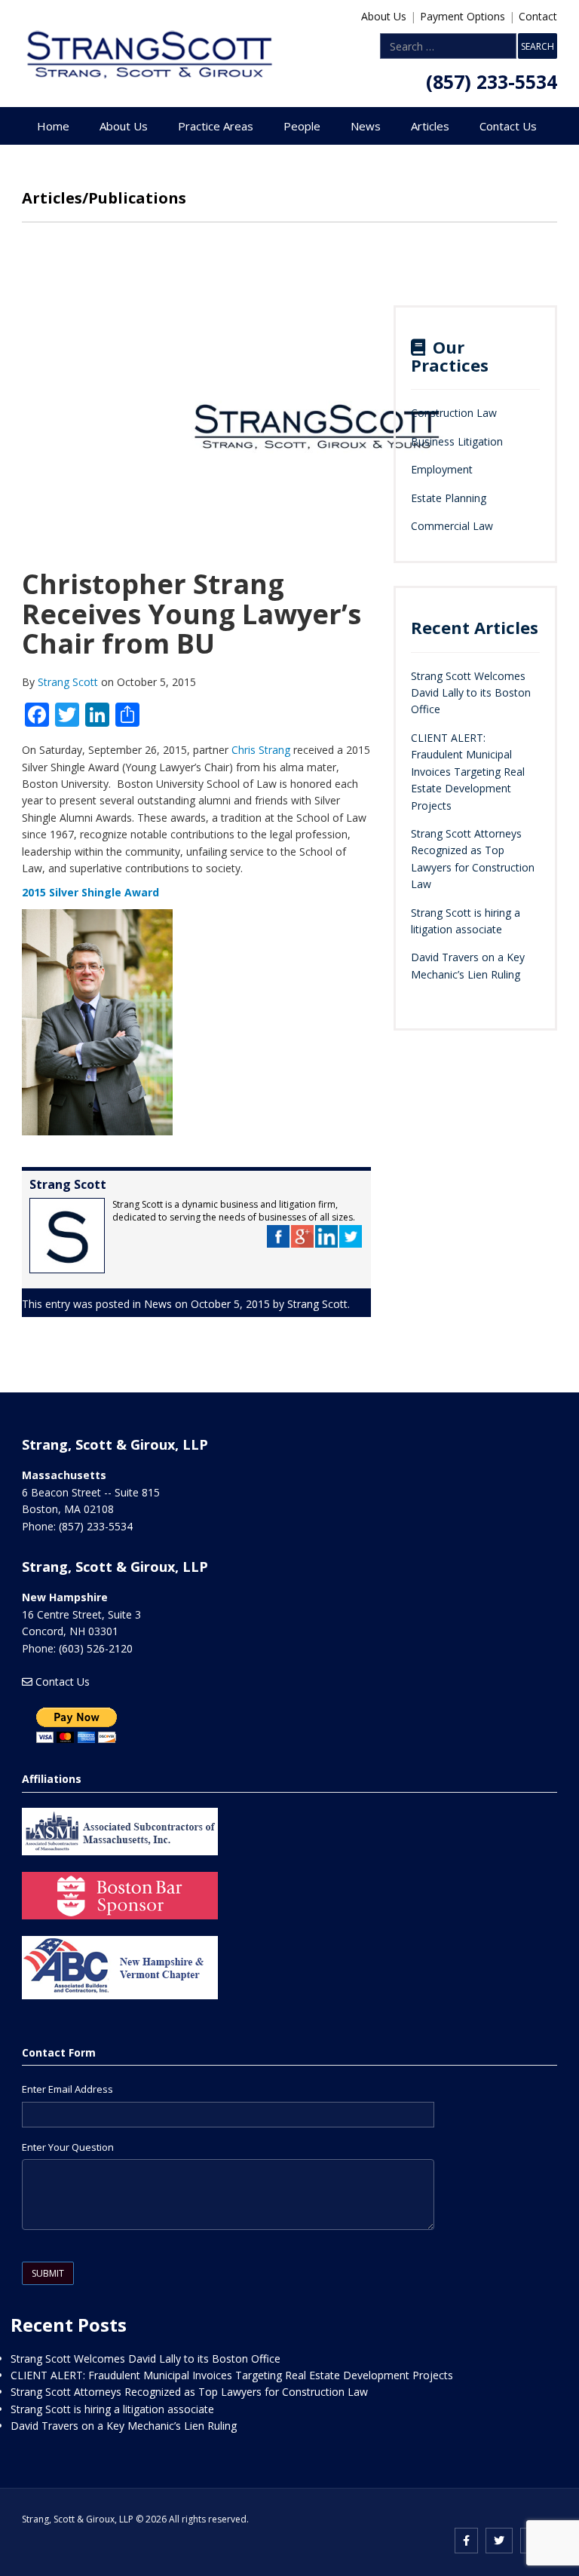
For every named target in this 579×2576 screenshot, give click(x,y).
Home (53, 126)
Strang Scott (69, 682)
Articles (430, 126)
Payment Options (463, 16)
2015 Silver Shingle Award (90, 892)
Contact (538, 16)
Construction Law (454, 413)
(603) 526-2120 (96, 1648)
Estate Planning (449, 498)
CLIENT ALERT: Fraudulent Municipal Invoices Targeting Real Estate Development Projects (468, 772)
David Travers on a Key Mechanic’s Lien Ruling (124, 2426)
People (302, 126)
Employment (442, 469)
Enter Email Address (67, 2089)
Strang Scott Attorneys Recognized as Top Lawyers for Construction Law (189, 2392)
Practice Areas (216, 126)
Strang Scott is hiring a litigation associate (112, 2409)
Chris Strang (261, 750)
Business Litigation (457, 441)
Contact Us (508, 126)
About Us (384, 16)
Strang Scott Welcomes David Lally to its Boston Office (471, 693)
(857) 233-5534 (492, 81)
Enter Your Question (68, 2147)
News (366, 126)
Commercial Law (452, 526)
